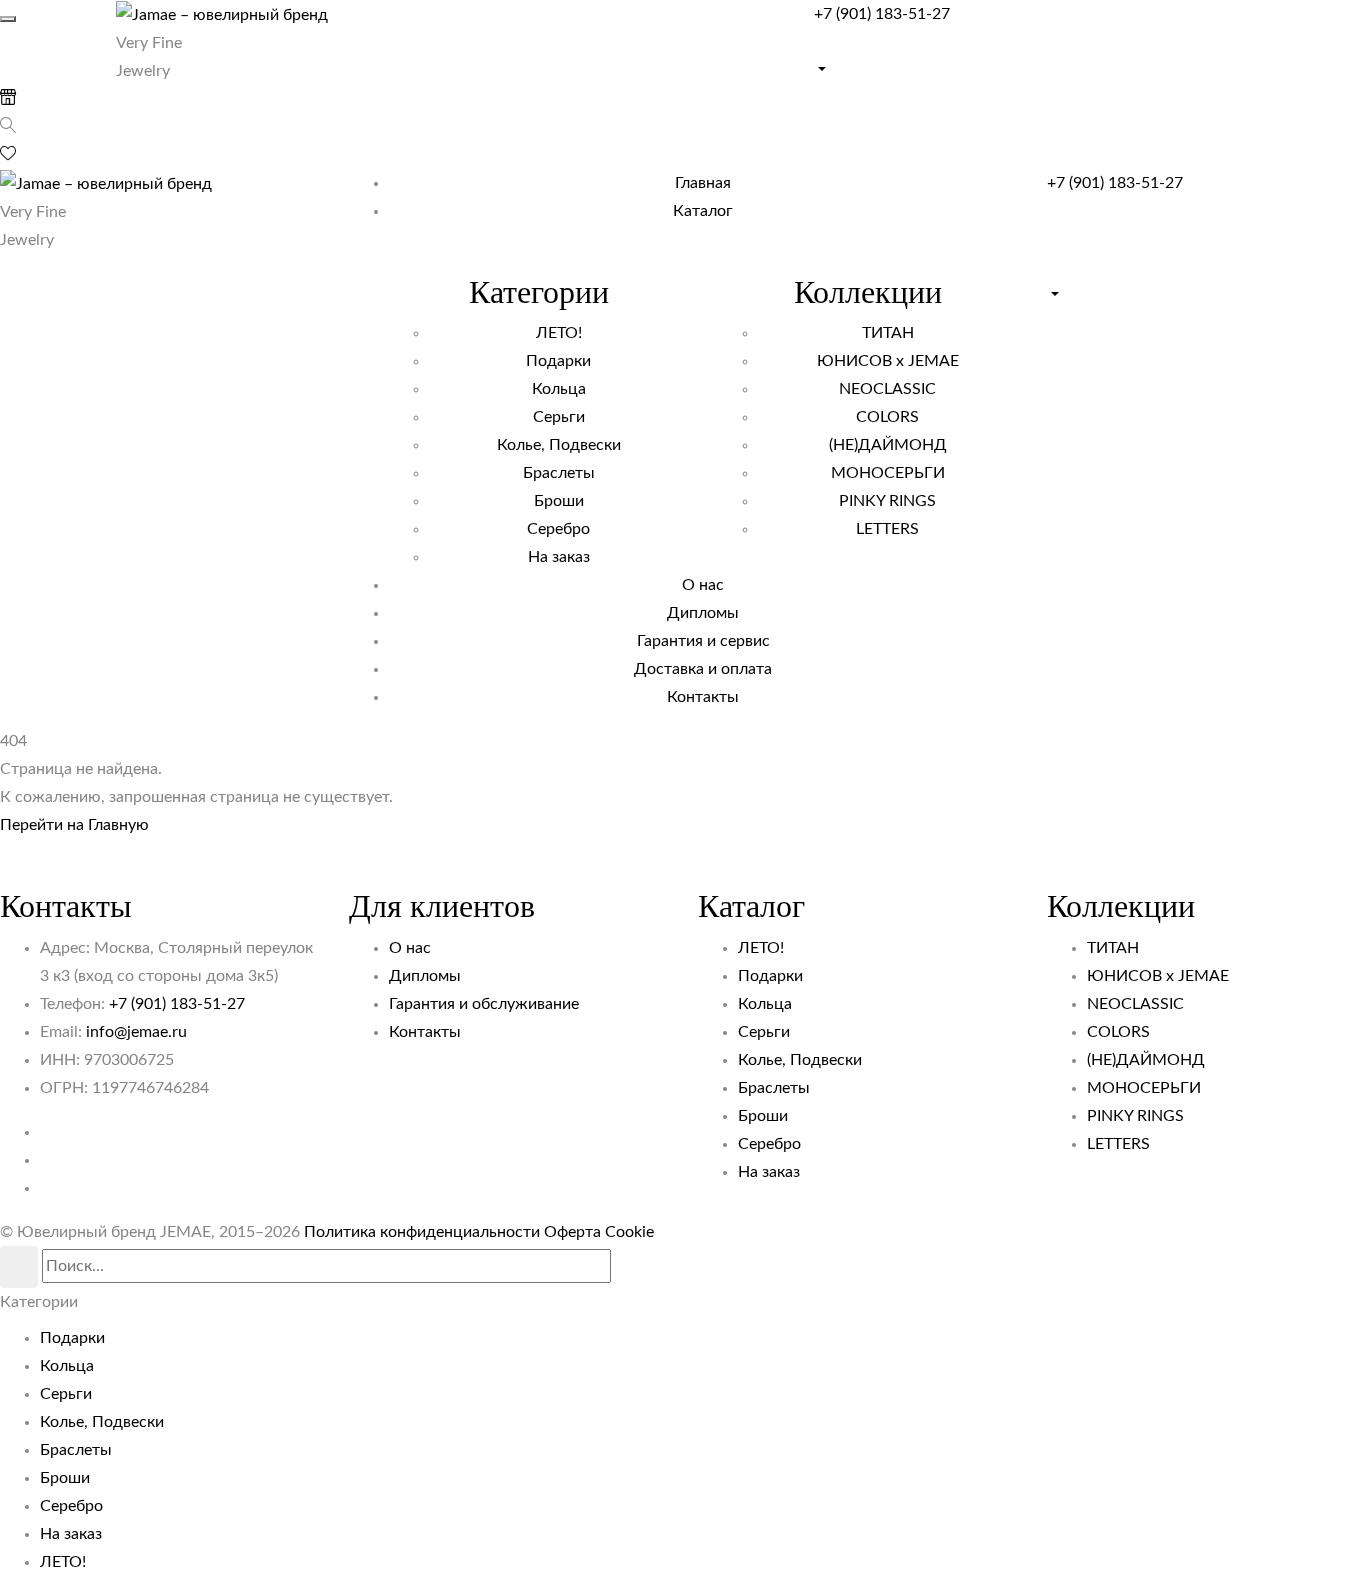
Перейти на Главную (74, 825)
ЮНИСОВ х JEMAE (1158, 976)
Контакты (425, 1032)
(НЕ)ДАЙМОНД (1146, 1060)
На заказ (769, 1172)
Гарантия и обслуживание (484, 1004)
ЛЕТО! (761, 948)
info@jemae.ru (136, 1032)
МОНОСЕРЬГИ (1144, 1088)
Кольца (765, 1004)
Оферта (572, 1232)
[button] (1090, 53)
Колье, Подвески (800, 1060)
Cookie (629, 1232)
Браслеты (774, 1088)
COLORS (1118, 1032)
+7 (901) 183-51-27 (882, 14)
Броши (763, 1116)
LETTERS (1118, 1144)
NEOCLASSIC (1135, 1004)
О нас (410, 948)
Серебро (769, 1144)
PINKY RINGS (1135, 1116)
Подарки (770, 976)
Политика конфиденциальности (422, 1232)
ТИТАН (1113, 948)
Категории (39, 1302)
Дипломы (425, 976)
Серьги (764, 1032)
